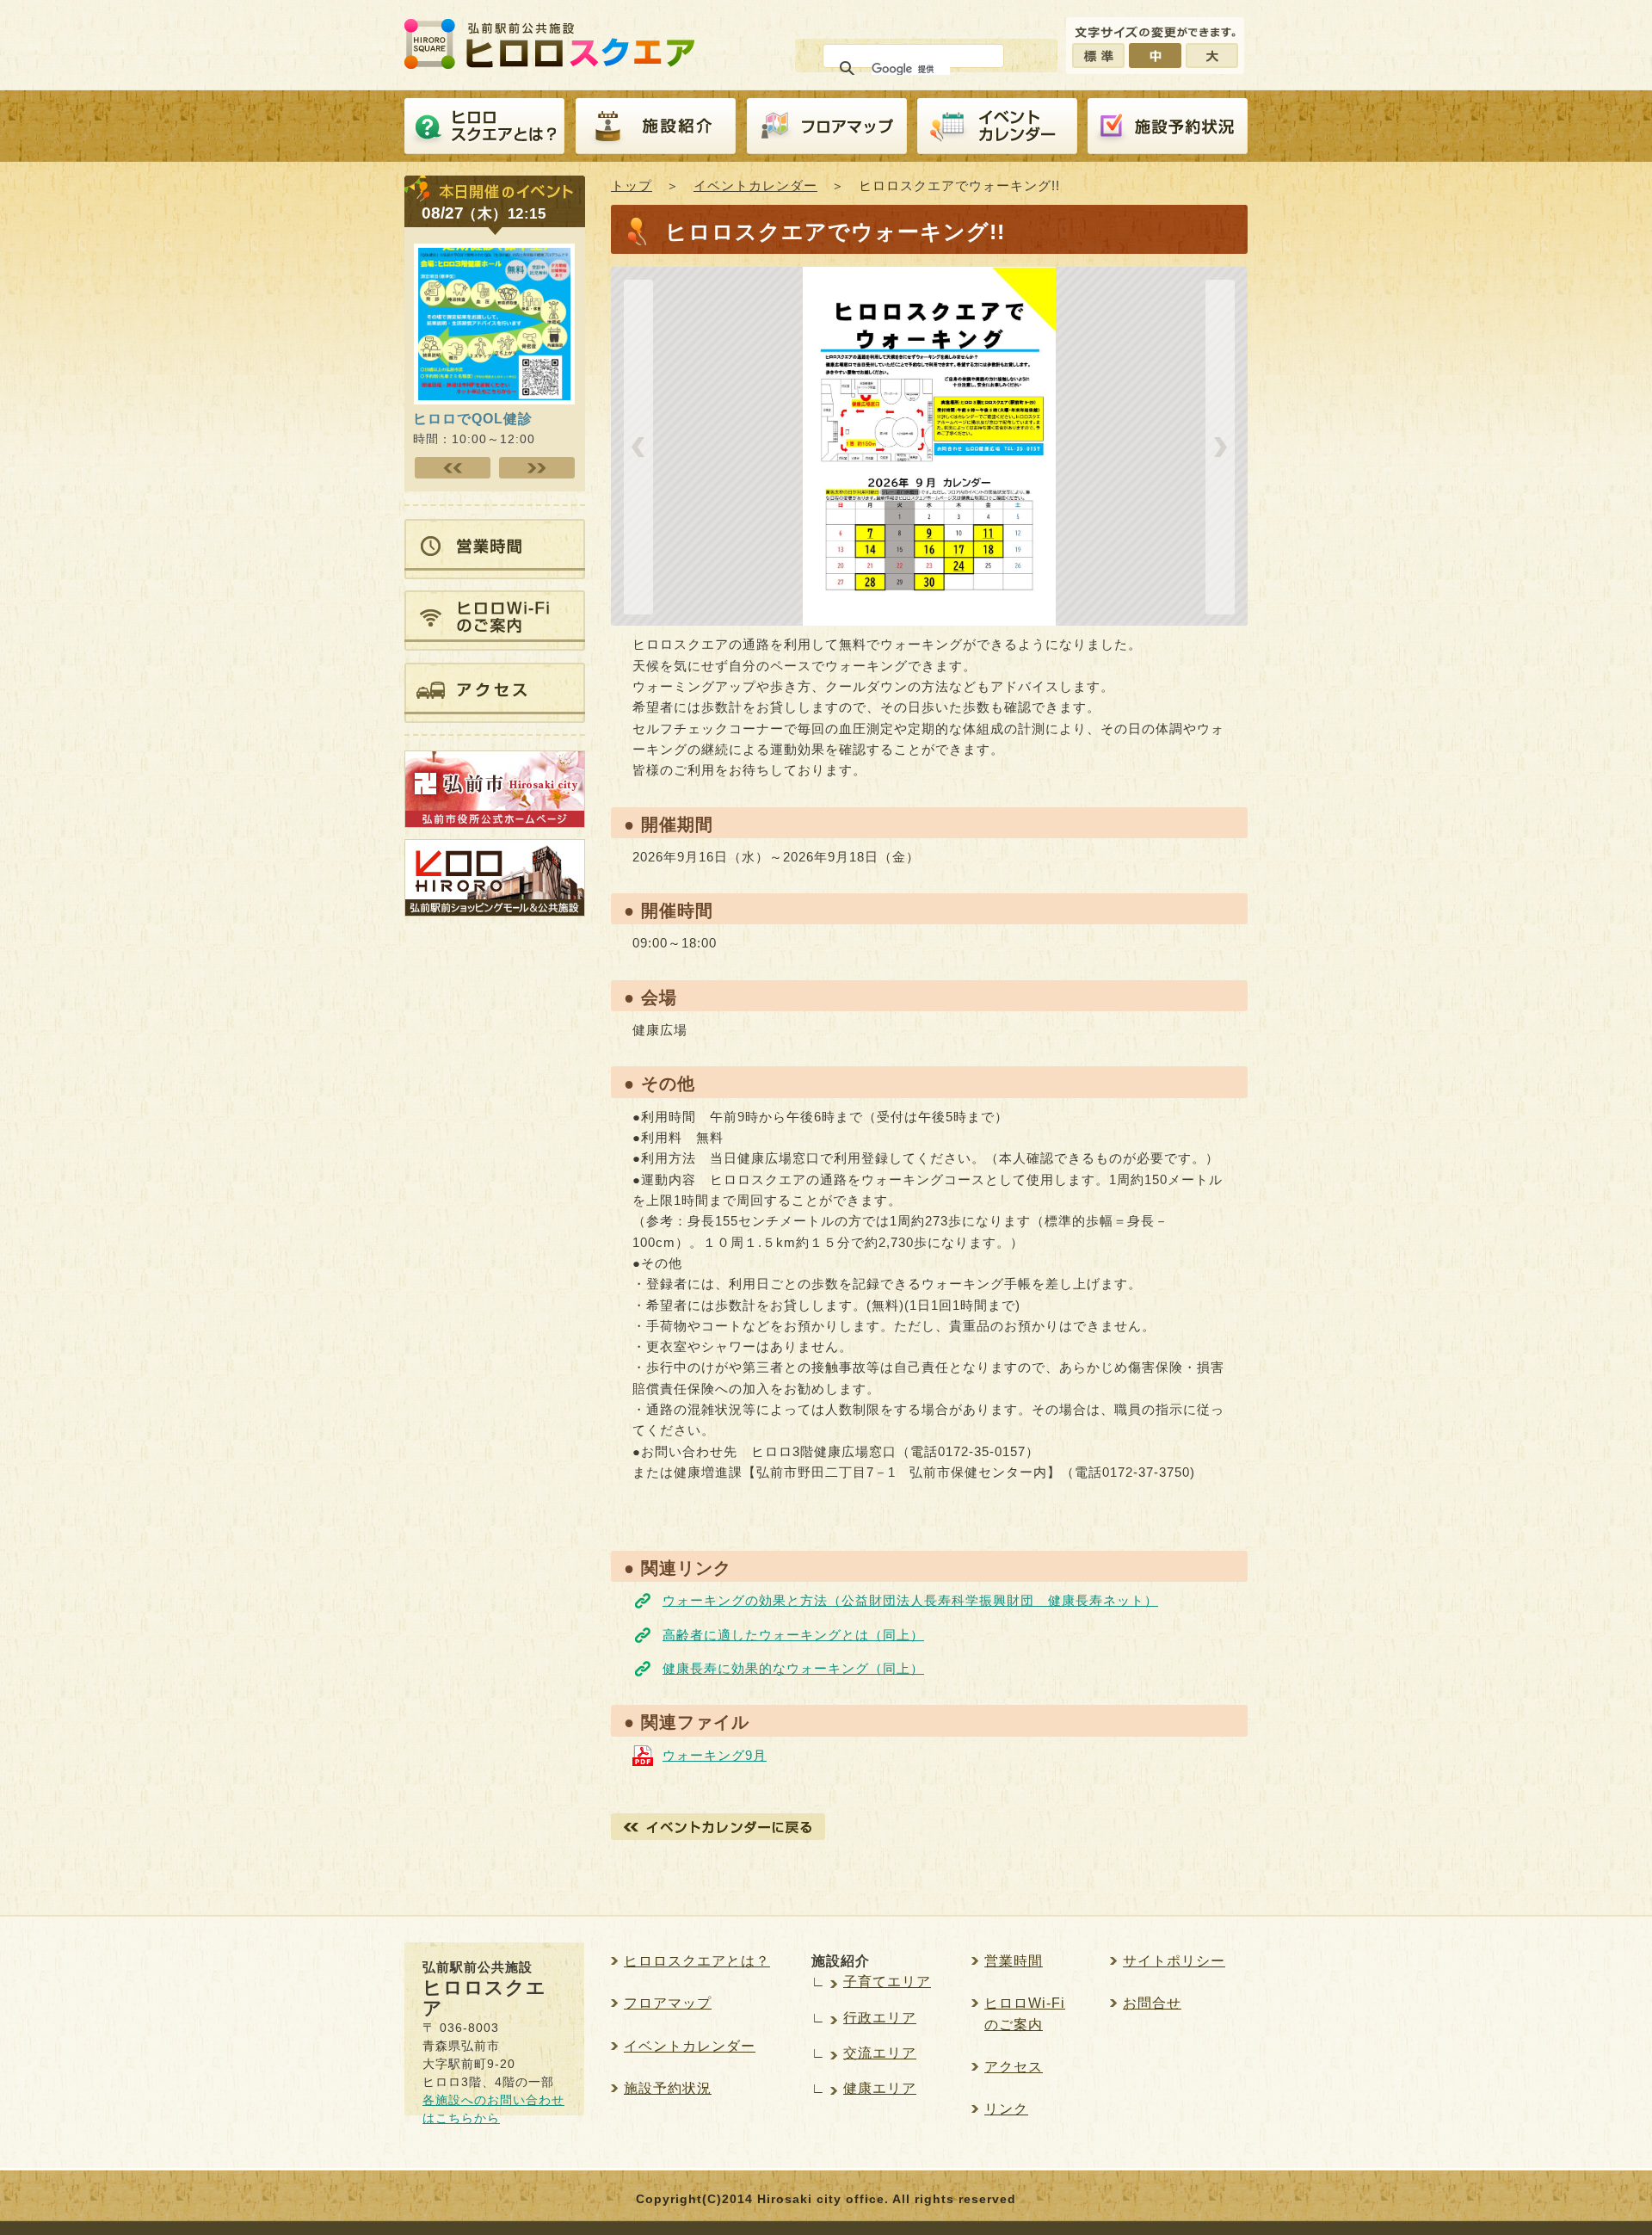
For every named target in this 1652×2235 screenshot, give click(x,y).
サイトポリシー (1174, 1961)
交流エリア (880, 2053)
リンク (1006, 2109)
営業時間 (1014, 1961)
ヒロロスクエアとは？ (484, 127)
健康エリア (880, 2088)
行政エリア (880, 2018)
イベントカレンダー (997, 127)
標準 (1098, 56)
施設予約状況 (668, 2088)
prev (638, 447)
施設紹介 (656, 127)
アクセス (1014, 2067)
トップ (632, 185)
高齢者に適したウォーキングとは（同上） (793, 1635)
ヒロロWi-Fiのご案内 (1025, 2013)
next (1220, 447)
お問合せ (1152, 2003)
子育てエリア (887, 1982)
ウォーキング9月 (715, 1755)
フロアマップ (827, 127)
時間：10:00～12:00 (474, 428)
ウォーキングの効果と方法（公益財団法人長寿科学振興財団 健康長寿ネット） (910, 1600)
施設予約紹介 (1168, 127)
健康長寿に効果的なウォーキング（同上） (793, 1668)
